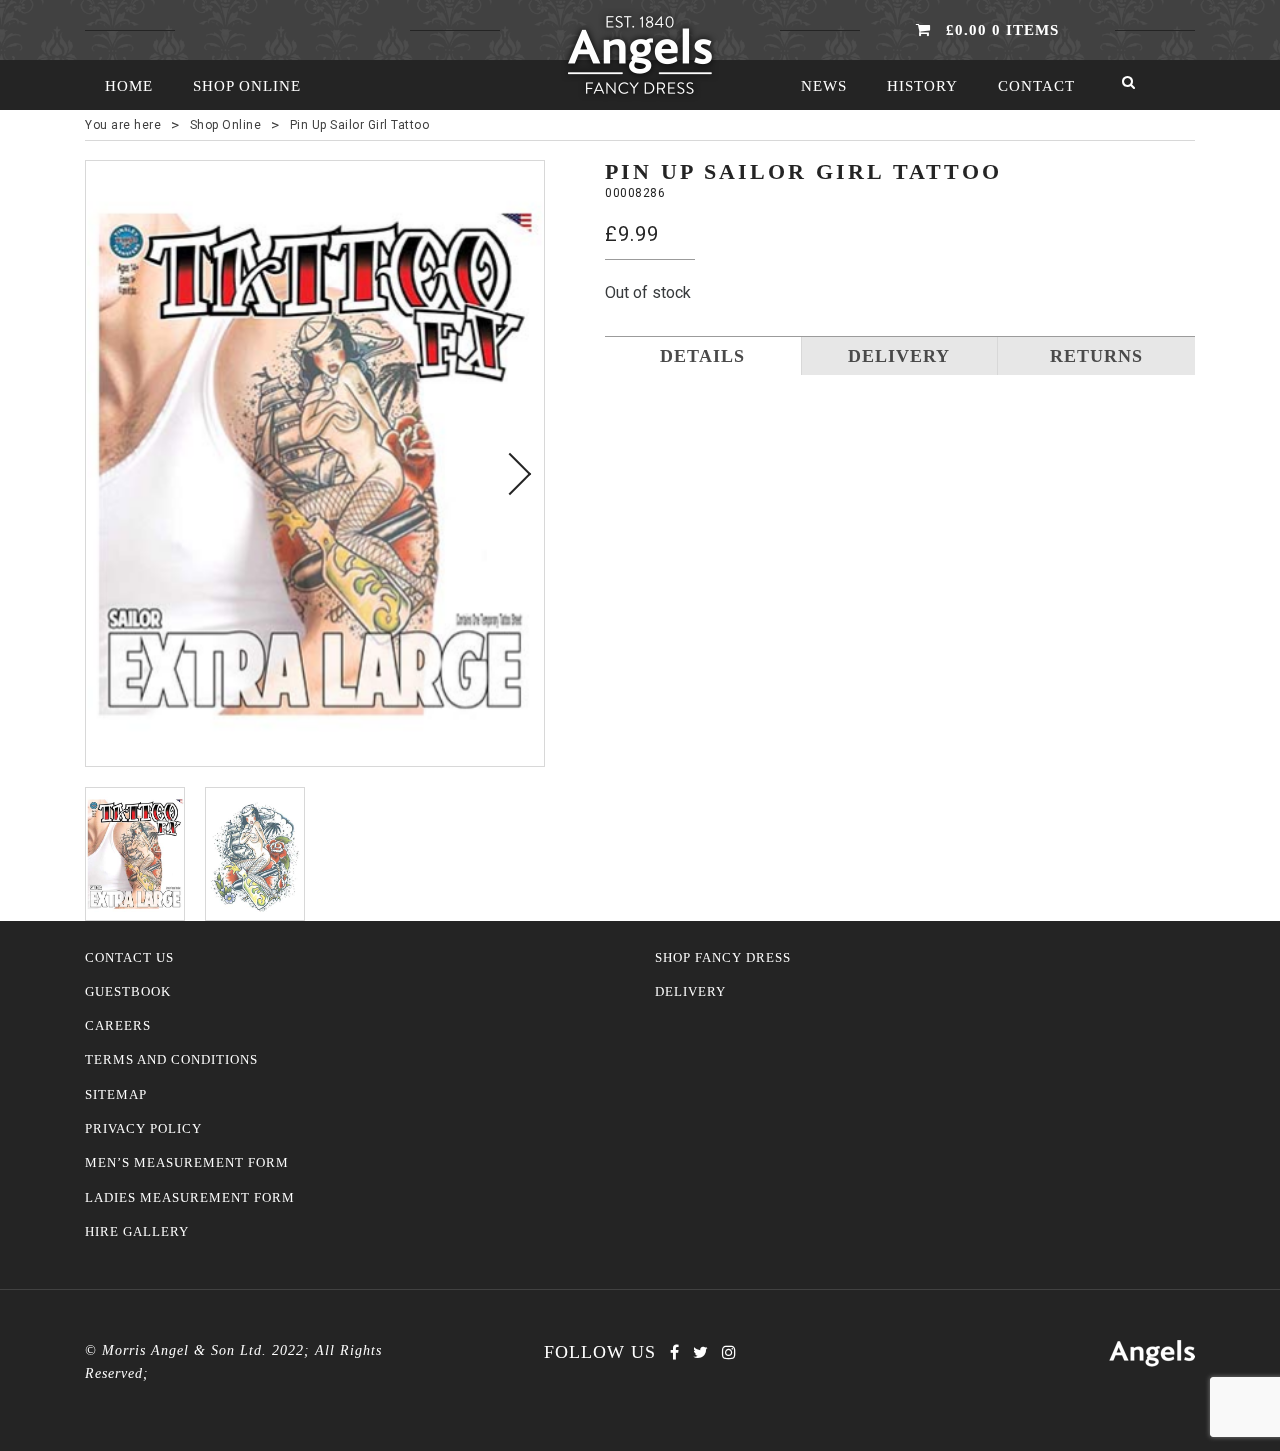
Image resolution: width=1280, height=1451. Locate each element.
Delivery (690, 992)
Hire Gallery (137, 1232)
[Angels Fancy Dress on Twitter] (700, 1352)
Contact (1036, 86)
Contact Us (129, 958)
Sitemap (116, 1095)
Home (129, 86)
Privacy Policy (143, 1129)
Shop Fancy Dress (723, 958)
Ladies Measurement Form (190, 1198)
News (824, 86)
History (922, 86)
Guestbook (128, 992)
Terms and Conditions (171, 1060)
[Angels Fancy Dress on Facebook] (674, 1352)
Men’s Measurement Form (187, 1163)
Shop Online (247, 86)
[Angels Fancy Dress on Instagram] (729, 1352)
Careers (118, 1026)
